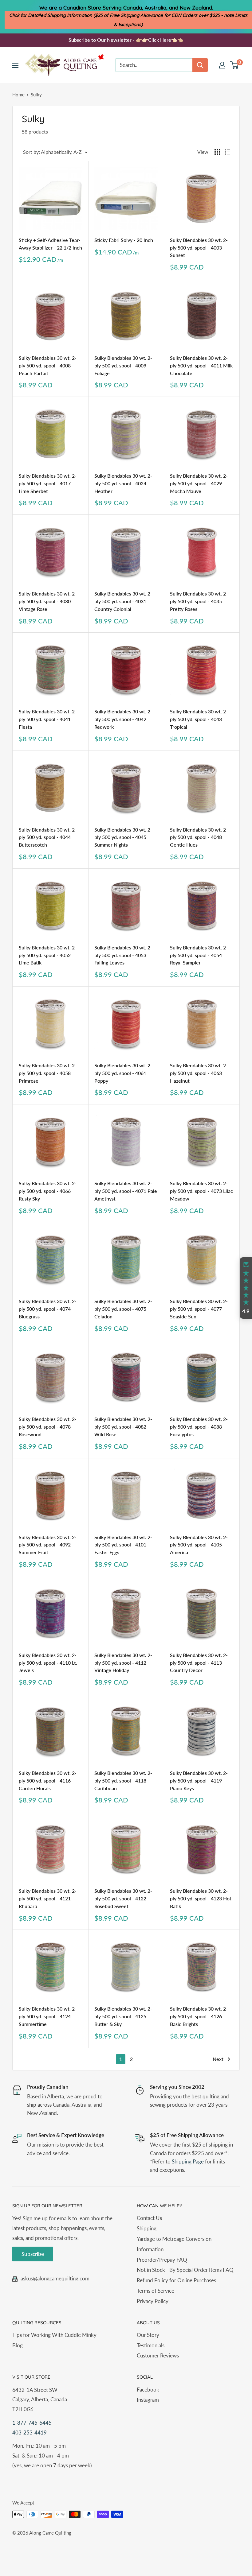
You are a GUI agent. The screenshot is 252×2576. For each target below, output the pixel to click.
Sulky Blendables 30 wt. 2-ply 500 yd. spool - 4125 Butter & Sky (123, 2016)
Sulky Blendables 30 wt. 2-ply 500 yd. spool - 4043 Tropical (199, 719)
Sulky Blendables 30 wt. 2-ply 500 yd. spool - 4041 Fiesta (48, 719)
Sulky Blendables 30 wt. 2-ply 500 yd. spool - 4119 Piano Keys (199, 1781)
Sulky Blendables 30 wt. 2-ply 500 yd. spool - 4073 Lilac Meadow (201, 1191)
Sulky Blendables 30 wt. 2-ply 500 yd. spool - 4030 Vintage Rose (48, 601)
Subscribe (33, 2254)
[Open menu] (15, 65)
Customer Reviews (158, 2355)
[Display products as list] (227, 152)
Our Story (148, 2335)
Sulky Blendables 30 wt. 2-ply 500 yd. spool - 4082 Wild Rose (123, 1427)
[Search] (200, 65)
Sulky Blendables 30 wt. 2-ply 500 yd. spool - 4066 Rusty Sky (48, 1191)
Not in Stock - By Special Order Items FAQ (185, 2270)
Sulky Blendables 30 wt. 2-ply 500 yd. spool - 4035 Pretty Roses (199, 601)
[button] (246, 1288)
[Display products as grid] (217, 152)
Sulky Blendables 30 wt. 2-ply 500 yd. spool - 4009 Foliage (123, 365)
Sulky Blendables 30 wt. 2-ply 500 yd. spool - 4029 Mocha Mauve (199, 483)
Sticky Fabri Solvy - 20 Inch (124, 240)
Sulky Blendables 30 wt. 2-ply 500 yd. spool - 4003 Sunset (199, 248)
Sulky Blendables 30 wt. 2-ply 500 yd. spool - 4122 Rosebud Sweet (123, 1898)
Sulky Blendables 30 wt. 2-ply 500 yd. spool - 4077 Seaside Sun (199, 1309)
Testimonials (151, 2345)
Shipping (147, 2228)
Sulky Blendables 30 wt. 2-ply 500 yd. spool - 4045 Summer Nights (123, 837)
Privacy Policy (153, 2301)
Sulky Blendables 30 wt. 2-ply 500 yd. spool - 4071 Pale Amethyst (126, 1191)
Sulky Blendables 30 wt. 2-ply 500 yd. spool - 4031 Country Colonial (123, 601)
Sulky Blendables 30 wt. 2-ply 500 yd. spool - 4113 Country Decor (199, 1663)
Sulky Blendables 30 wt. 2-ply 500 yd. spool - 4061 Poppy (123, 1073)
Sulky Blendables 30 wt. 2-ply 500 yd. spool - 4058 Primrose (48, 1073)
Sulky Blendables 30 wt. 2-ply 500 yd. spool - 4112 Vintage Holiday (123, 1663)
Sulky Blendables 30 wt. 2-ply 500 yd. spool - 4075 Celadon (123, 1309)
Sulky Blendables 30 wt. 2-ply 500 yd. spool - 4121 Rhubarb (48, 1898)
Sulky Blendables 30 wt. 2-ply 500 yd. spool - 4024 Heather (123, 483)
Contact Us (149, 2218)
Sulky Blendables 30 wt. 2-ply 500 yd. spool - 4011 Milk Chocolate (201, 365)
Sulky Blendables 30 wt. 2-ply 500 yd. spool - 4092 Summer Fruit (48, 1545)
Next (218, 2059)
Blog (18, 2345)
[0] (235, 65)
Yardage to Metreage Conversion (174, 2239)
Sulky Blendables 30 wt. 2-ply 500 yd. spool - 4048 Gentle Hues (199, 837)
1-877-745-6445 (32, 2423)
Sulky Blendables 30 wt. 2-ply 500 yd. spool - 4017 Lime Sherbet (48, 483)
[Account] (222, 65)
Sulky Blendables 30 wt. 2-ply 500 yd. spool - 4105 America (199, 1545)
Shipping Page (188, 2161)
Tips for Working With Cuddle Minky (54, 2335)
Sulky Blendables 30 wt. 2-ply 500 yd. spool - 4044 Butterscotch (48, 837)
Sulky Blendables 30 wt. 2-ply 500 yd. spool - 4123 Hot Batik (201, 1898)
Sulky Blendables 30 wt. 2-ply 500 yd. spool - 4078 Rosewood (48, 1427)
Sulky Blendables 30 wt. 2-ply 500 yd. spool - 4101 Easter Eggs (123, 1545)
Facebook (148, 2390)
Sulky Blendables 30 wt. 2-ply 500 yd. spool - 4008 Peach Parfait (48, 365)
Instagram (148, 2400)
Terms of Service (156, 2291)
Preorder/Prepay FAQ (162, 2260)
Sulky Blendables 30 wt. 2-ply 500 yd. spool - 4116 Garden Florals (48, 1781)
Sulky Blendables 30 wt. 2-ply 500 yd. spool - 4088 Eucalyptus (199, 1427)
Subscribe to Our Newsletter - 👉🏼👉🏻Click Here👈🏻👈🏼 (126, 40)
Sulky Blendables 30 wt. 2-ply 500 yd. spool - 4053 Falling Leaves (123, 955)
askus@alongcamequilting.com (55, 2278)
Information (150, 2249)
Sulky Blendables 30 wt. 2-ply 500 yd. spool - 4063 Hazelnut (199, 1073)
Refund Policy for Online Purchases (176, 2280)
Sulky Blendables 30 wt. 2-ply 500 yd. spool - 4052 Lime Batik (48, 955)
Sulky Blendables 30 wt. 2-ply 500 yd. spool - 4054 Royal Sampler (199, 955)
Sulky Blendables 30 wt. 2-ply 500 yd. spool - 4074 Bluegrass (48, 1309)
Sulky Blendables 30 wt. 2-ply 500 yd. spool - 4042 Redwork (123, 719)
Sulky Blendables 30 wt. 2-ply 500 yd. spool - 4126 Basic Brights (199, 2016)
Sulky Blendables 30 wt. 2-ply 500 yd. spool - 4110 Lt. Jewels (48, 1663)
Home (18, 95)
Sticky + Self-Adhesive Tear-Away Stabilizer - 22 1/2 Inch (50, 244)
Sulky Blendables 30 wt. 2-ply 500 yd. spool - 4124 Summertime (48, 2016)
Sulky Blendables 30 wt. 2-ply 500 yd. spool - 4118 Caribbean (123, 1781)
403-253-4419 (30, 2432)
